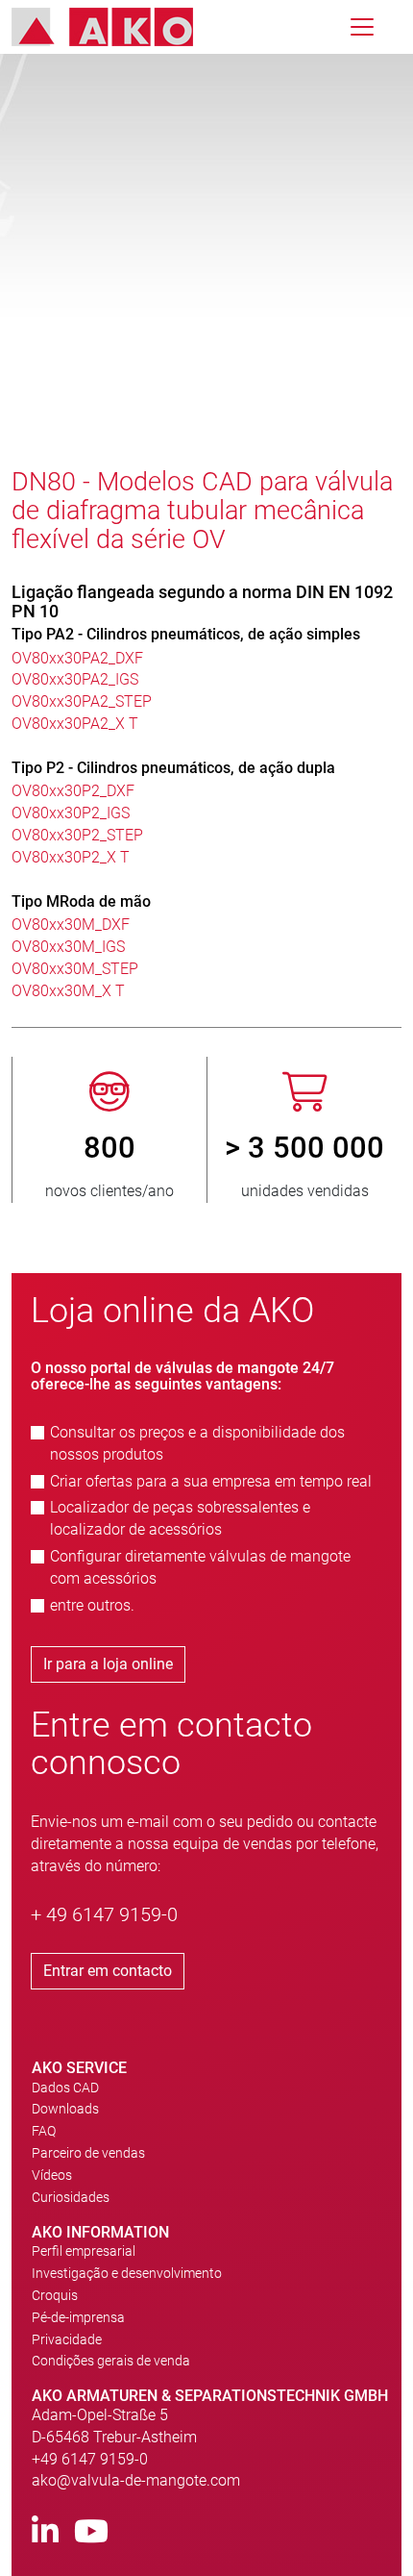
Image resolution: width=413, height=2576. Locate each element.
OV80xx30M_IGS (68, 947)
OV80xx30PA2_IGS (75, 679)
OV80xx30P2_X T (71, 857)
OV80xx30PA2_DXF (77, 658)
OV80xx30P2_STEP (77, 835)
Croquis (55, 2295)
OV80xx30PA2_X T (75, 724)
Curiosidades (71, 2197)
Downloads (65, 2109)
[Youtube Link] (91, 2532)
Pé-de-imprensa (78, 2317)
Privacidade (67, 2339)
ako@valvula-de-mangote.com (136, 2480)
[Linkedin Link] (45, 2532)
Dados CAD (65, 2088)
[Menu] (362, 27)
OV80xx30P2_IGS (71, 813)
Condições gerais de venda (111, 2361)
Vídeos (52, 2175)
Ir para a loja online (108, 1664)
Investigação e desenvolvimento (127, 2273)
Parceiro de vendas (88, 2153)
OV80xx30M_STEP (75, 969)
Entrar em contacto (108, 1971)
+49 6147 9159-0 (90, 2459)
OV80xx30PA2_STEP (82, 701)
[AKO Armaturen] (117, 27)
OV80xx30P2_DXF (73, 791)
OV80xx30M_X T (68, 991)
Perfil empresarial (84, 2251)
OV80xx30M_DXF (71, 925)
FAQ (44, 2131)
